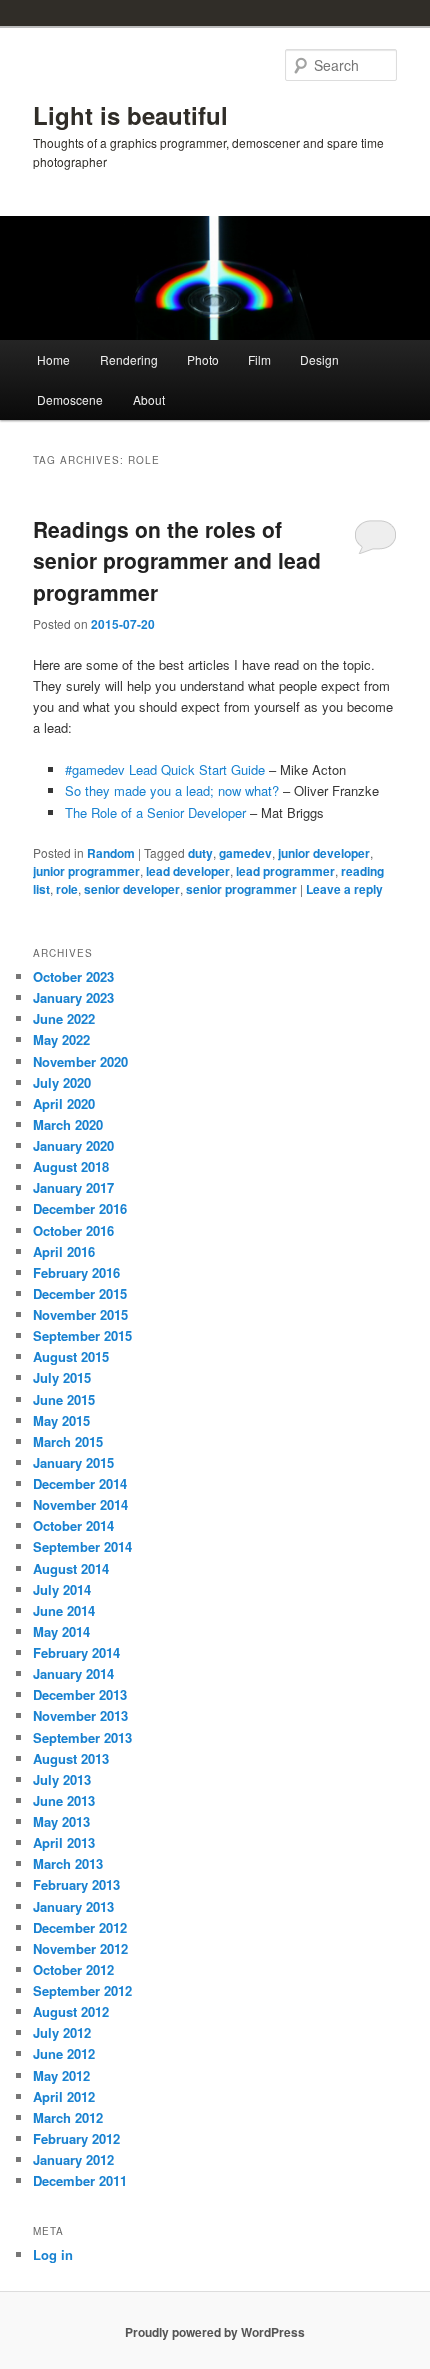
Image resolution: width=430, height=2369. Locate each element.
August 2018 (71, 1166)
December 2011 (80, 2180)
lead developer (188, 871)
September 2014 (82, 1546)
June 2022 (64, 1018)
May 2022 (61, 1039)
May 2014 (61, 1631)
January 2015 (73, 1462)
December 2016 (80, 1208)
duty (200, 853)
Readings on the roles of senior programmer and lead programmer (177, 560)
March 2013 (68, 1863)
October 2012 (73, 1969)
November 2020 (80, 1061)
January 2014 (73, 1673)
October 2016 (73, 1230)
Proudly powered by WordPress (215, 2332)
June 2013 (64, 1800)
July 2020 (62, 1082)
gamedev (245, 853)
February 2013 (76, 1884)
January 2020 (73, 1145)
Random (111, 853)
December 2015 (80, 1293)
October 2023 (73, 976)
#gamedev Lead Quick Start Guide (165, 769)
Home (53, 359)
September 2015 (82, 1335)
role (67, 889)
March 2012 (68, 2117)
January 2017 (73, 1187)
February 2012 (76, 2138)
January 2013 (73, 1906)
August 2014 (71, 1568)
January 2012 (73, 2159)
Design (319, 359)
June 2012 (64, 2053)
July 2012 (62, 2032)
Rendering (129, 359)
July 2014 (62, 1589)
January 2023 (73, 997)
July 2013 (62, 1779)
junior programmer (86, 871)
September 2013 (82, 1737)
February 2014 (76, 1652)
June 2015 (64, 1399)
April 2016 (64, 1251)
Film (259, 359)
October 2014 (73, 1525)
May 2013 (61, 1821)
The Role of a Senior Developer (155, 812)
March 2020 (68, 1124)
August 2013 (71, 1758)
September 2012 (82, 1990)
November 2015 (80, 1314)
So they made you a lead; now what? (172, 790)
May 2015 (61, 1420)
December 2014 (80, 1483)
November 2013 (80, 1715)
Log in (53, 2254)
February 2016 (76, 1272)
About (149, 399)
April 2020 (64, 1103)
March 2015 (68, 1441)
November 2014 (80, 1504)
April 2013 (64, 1842)
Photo (203, 359)
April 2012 (64, 2096)
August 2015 (71, 1356)
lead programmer (285, 871)
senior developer (132, 889)
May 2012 (61, 2075)
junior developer (324, 853)
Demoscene (70, 399)
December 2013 (80, 1694)
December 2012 (80, 1927)
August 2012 (71, 2011)
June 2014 (64, 1610)
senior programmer (241, 889)
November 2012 (80, 1948)
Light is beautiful (130, 115)
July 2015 (62, 1377)
